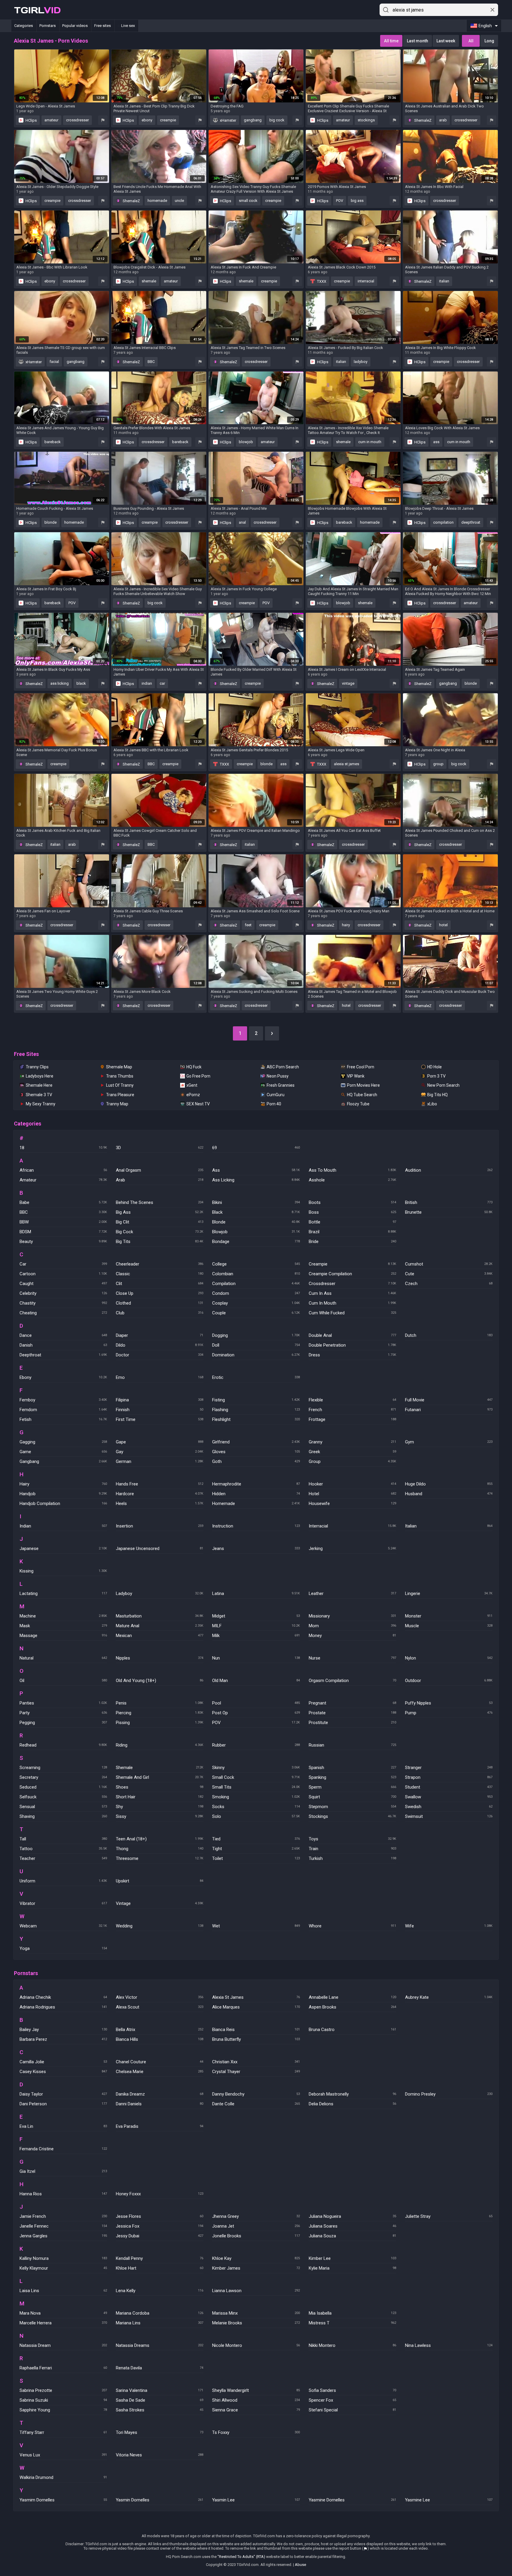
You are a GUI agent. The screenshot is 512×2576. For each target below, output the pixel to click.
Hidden (256, 1494)
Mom (352, 1626)
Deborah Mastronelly (352, 2094)
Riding (160, 1745)
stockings (366, 120)
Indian (63, 1526)
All (471, 41)
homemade (157, 201)
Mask (63, 1626)
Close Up (160, 1293)
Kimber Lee (352, 2258)
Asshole (352, 1180)
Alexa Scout (160, 2007)
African (63, 1170)
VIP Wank (356, 1076)
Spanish (352, 1768)
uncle (179, 201)
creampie (168, 120)
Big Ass (160, 1212)
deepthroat (471, 522)
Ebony (63, 1377)
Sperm (352, 1787)
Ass (256, 1170)
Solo (256, 1816)
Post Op (256, 1713)
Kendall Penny (160, 2258)
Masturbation (160, 1616)
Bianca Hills (160, 2039)
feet (248, 925)
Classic (160, 1274)
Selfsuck (63, 1797)
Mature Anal (160, 1626)
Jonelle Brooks (256, 2236)
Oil (63, 1681)
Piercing (160, 1713)
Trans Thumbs (120, 1076)
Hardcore (160, 1494)
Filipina (160, 1400)
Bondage (256, 1242)
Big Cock (160, 1232)
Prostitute (352, 1723)
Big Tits (160, 1242)
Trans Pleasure (120, 1095)
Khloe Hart (160, 2268)
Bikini (256, 1202)
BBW (63, 1222)
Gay (160, 1452)
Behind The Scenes (160, 1202)
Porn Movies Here (363, 1085)
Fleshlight (256, 1419)
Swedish (449, 1807)
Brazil (352, 1232)
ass (436, 442)
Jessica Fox (160, 2226)
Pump (449, 1713)
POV (340, 201)
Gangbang (63, 1461)
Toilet (256, 1858)
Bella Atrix (160, 2030)
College (256, 1264)
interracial (366, 281)
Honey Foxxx (160, 2194)
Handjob (63, 1494)
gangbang (253, 120)
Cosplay (256, 1303)
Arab (160, 1180)
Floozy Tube (358, 1104)
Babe (63, 1202)
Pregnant (352, 1703)
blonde (51, 522)
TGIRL (37, 10)
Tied (256, 1839)
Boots (352, 1202)
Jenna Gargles (63, 2236)
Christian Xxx (256, 2062)
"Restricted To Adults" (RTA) (241, 2557)
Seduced (63, 1787)
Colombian (256, 1274)
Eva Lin (63, 2126)
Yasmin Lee (256, 2500)
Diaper (160, 1335)
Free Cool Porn (361, 1067)
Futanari (449, 1410)
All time (391, 41)
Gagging (63, 1442)
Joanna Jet (256, 2226)
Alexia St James (256, 1997)
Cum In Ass (352, 1293)
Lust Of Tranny (120, 1085)
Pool (256, 1703)
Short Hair (160, 1797)
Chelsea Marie (160, 2072)
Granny (352, 1442)
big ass (357, 201)
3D (160, 1148)
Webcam (63, 1926)
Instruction (256, 1526)
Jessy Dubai (160, 2236)
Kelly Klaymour (63, 2268)
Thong (160, 1849)
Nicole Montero (256, 2345)
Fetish (63, 1419)
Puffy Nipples (449, 1703)
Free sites (103, 26)
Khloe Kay (256, 2258)
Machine (63, 1616)
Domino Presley (449, 2094)
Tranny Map (117, 1104)
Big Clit (160, 1222)
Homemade (256, 1504)
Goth (256, 1461)
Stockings (352, 1816)
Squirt (352, 1797)
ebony (147, 120)
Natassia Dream (63, 2345)
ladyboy (361, 362)
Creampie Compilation (352, 1274)
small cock (248, 201)
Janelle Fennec (63, 2226)
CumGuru (276, 1095)
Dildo (160, 1345)
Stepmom (352, 1807)
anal (242, 522)
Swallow (449, 1797)
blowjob (246, 442)
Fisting (256, 1400)
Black (256, 1212)
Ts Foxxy (256, 2432)
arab (443, 120)
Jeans (256, 1549)
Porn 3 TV (436, 1076)
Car (63, 1264)
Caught (63, 1284)
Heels (160, 1504)
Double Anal (352, 1335)
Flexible (352, 1400)
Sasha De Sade (160, 2400)
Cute (449, 1274)
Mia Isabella (352, 2313)
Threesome (160, 1858)
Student (449, 1787)
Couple (256, 1313)
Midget (256, 1616)
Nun (256, 1658)
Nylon (449, 1658)
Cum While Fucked (352, 1313)
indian (147, 683)
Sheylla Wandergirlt (256, 2390)
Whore (352, 1926)
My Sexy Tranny (41, 1104)
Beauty (63, 1242)
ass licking (60, 683)
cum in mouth (370, 442)
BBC (151, 362)
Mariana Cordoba (160, 2313)
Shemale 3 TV (39, 1095)
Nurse (352, 1658)
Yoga (63, 1948)
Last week (446, 41)
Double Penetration (352, 1345)
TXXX (321, 281)
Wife (449, 1926)
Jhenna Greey (256, 2216)
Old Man (256, 1681)
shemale (149, 281)
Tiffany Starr (63, 2432)
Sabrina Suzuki (63, 2400)
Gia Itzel (63, 2171)
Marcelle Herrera (63, 2323)
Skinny (256, 1768)
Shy (160, 1807)
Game (63, 1452)
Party (63, 1713)
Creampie (352, 1264)
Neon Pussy (278, 1076)
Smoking (256, 1797)
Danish (63, 1345)
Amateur (63, 1180)
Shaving (63, 1816)
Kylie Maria (352, 2268)
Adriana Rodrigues (63, 2007)
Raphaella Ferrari (63, 2368)
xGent (192, 1085)
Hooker (352, 1484)
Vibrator (63, 1903)
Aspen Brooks (352, 2007)
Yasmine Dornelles (352, 2500)
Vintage (160, 1903)
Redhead (63, 1745)
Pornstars (48, 26)
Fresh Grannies (281, 1085)
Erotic (256, 1377)
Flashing (256, 1410)
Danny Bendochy (256, 2094)
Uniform (63, 1881)
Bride (352, 1242)
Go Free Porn (198, 1076)
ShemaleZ (422, 120)
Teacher (63, 1858)
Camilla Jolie (63, 2062)
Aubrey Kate (449, 1997)
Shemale (160, 1768)
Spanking (352, 1777)
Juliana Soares (352, 2226)
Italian (449, 1526)
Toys (352, 1839)
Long (489, 41)
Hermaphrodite (256, 1484)
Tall (63, 1839)
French (352, 1410)
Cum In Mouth (352, 1303)
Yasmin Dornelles (160, 2500)
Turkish (352, 1858)
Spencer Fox (352, 2400)
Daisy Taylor (63, 2094)
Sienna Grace (256, 2410)
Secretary (63, 1777)
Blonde (256, 1222)
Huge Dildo (449, 1484)
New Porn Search (443, 1085)
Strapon (449, 1777)
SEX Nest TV (198, 1104)
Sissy (160, 1816)
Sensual (63, 1807)
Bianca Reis (256, 2030)
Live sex (128, 26)
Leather (352, 1593)
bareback (53, 442)
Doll (256, 1345)
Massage (63, 1636)
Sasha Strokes (160, 2410)
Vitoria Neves (160, 2455)
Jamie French (63, 2216)
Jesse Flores (160, 2216)
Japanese (63, 1549)
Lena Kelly (160, 2291)
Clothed (160, 1303)
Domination (256, 1355)
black (81, 683)
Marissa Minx (256, 2313)
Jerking (352, 1549)
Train (352, 1849)
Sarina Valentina (160, 2390)
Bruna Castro (352, 2030)
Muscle (449, 1626)
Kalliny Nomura (63, 2258)
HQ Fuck (194, 1067)
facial (54, 362)
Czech (449, 1284)
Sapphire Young (63, 2410)
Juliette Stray (449, 2216)
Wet (256, 1926)
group (438, 764)
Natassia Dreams (160, 2345)
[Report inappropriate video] (103, 120)
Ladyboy (160, 1593)
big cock (277, 120)
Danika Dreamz (160, 2094)
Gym (449, 1442)
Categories (24, 26)
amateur (51, 120)
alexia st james (347, 764)
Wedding (160, 1926)
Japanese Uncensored (160, 1549)
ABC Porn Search (283, 1067)
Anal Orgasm (160, 1170)
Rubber (256, 1745)
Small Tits (256, 1787)
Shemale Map (119, 1067)
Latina (256, 1593)
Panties (63, 1703)
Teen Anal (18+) (160, 1839)
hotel (443, 925)
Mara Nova (63, 2313)
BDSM (63, 1232)
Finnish (160, 1410)
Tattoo (63, 1849)
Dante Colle (256, 2104)
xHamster (228, 120)
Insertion (160, 1526)
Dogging (256, 1335)
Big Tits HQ (437, 1095)
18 (63, 1148)
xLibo (432, 1104)
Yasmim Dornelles (63, 2500)
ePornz (193, 1095)
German (160, 1461)
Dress (352, 1355)
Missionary (352, 1616)
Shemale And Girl (160, 1777)
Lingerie (449, 1593)
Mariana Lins (160, 2323)
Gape (160, 1442)
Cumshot (449, 1264)
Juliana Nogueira (352, 2216)
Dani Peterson (63, 2104)
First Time (160, 1419)
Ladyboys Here (40, 1076)
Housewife (352, 1504)
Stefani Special (352, 2410)
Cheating (63, 1313)
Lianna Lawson (256, 2291)
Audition (449, 1170)
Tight (256, 1849)
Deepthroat (63, 1355)
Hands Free (160, 1484)
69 (256, 1148)
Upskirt (160, 1881)
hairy (346, 925)
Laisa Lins (63, 2291)
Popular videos (75, 26)
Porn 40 (274, 1104)
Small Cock (256, 1777)
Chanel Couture (160, 2062)
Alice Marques (256, 2007)
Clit (160, 1284)
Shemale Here (39, 1085)
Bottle (352, 1222)
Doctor (160, 1355)
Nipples (160, 1658)
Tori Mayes (160, 2432)
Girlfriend (256, 1442)
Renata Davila (160, 2368)
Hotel (352, 1494)
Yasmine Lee (449, 2500)
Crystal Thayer (256, 2072)
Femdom (63, 1410)
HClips (31, 120)
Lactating (63, 1593)
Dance (63, 1335)
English (485, 26)
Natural (63, 1658)
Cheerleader (160, 1264)
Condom (256, 1293)
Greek (352, 1452)
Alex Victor (160, 1997)
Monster (449, 1616)
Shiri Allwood (256, 2400)
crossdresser (77, 120)
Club (160, 1313)
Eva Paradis (160, 2126)
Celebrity (63, 1293)
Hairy (63, 1484)
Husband (449, 1494)
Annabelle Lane (352, 1997)
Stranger (449, 1768)
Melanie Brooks (256, 2323)
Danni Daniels (160, 2104)
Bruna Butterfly (256, 2039)
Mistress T (352, 2323)
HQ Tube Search (362, 1095)
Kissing (63, 1571)
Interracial (352, 1526)
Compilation (256, 1284)
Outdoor (449, 1681)
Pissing (160, 1723)
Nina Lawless (449, 2345)
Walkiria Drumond (63, 2477)
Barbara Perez (63, 2039)
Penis (160, 1703)
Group (352, 1461)
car (162, 683)
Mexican (160, 1636)
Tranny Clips (37, 1067)
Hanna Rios (63, 2194)
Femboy (63, 1400)
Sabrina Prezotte (63, 2390)
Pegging (63, 1723)
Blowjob (256, 1232)
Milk (256, 1636)
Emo (160, 1377)
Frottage (352, 1419)
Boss (352, 1212)
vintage (348, 683)
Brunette (449, 1212)
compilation (443, 522)
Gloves (256, 1452)
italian (444, 281)
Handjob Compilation (63, 1504)
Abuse (300, 2565)
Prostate (352, 1713)
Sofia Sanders (352, 2390)
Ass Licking (256, 1180)
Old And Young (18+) (160, 1681)
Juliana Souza (352, 2236)
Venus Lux (63, 2455)
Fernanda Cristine (63, 2149)
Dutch (449, 1335)
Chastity (63, 1303)
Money (352, 1636)
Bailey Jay (63, 2030)
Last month (417, 41)
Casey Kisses (63, 2072)
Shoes (160, 1787)
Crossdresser (352, 1284)
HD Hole (435, 1067)
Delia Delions (352, 2104)
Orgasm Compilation (352, 1681)
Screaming (63, 1768)
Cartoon (63, 1274)
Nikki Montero (352, 2345)
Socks (256, 1807)
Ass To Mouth (352, 1170)
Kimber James (256, 2268)
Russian (352, 1745)
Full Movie (449, 1400)
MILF (256, 1626)
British (449, 1202)
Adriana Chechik (63, 1997)
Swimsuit (449, 1816)
